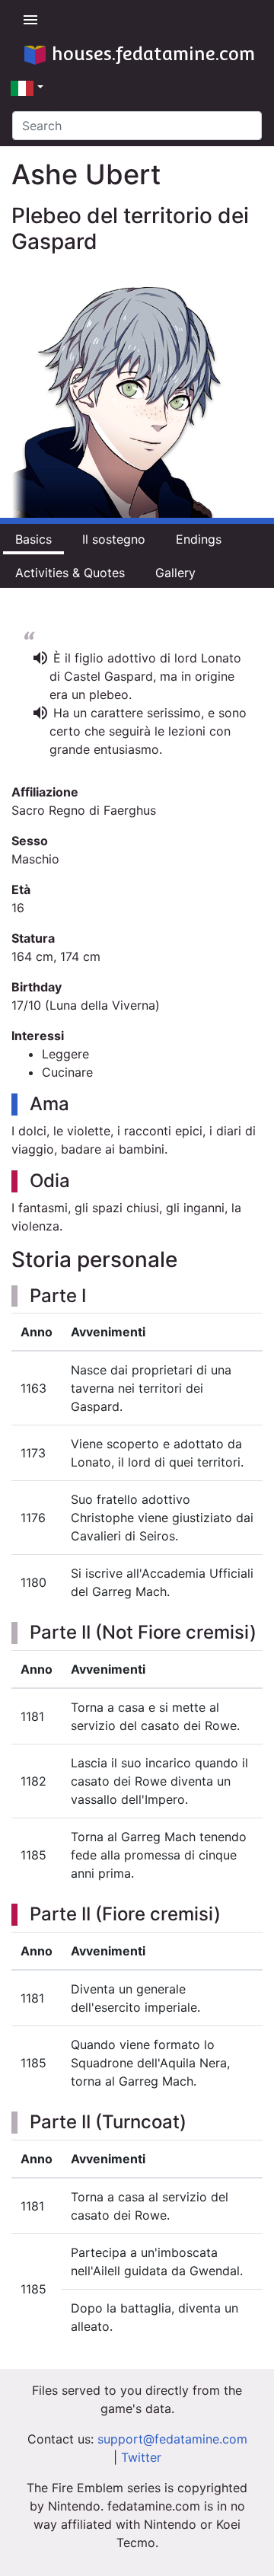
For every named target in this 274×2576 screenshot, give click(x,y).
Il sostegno (114, 539)
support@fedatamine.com (172, 2439)
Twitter (141, 2457)
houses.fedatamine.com (153, 54)
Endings (199, 539)
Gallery (175, 573)
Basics (33, 539)
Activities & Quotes (70, 573)
